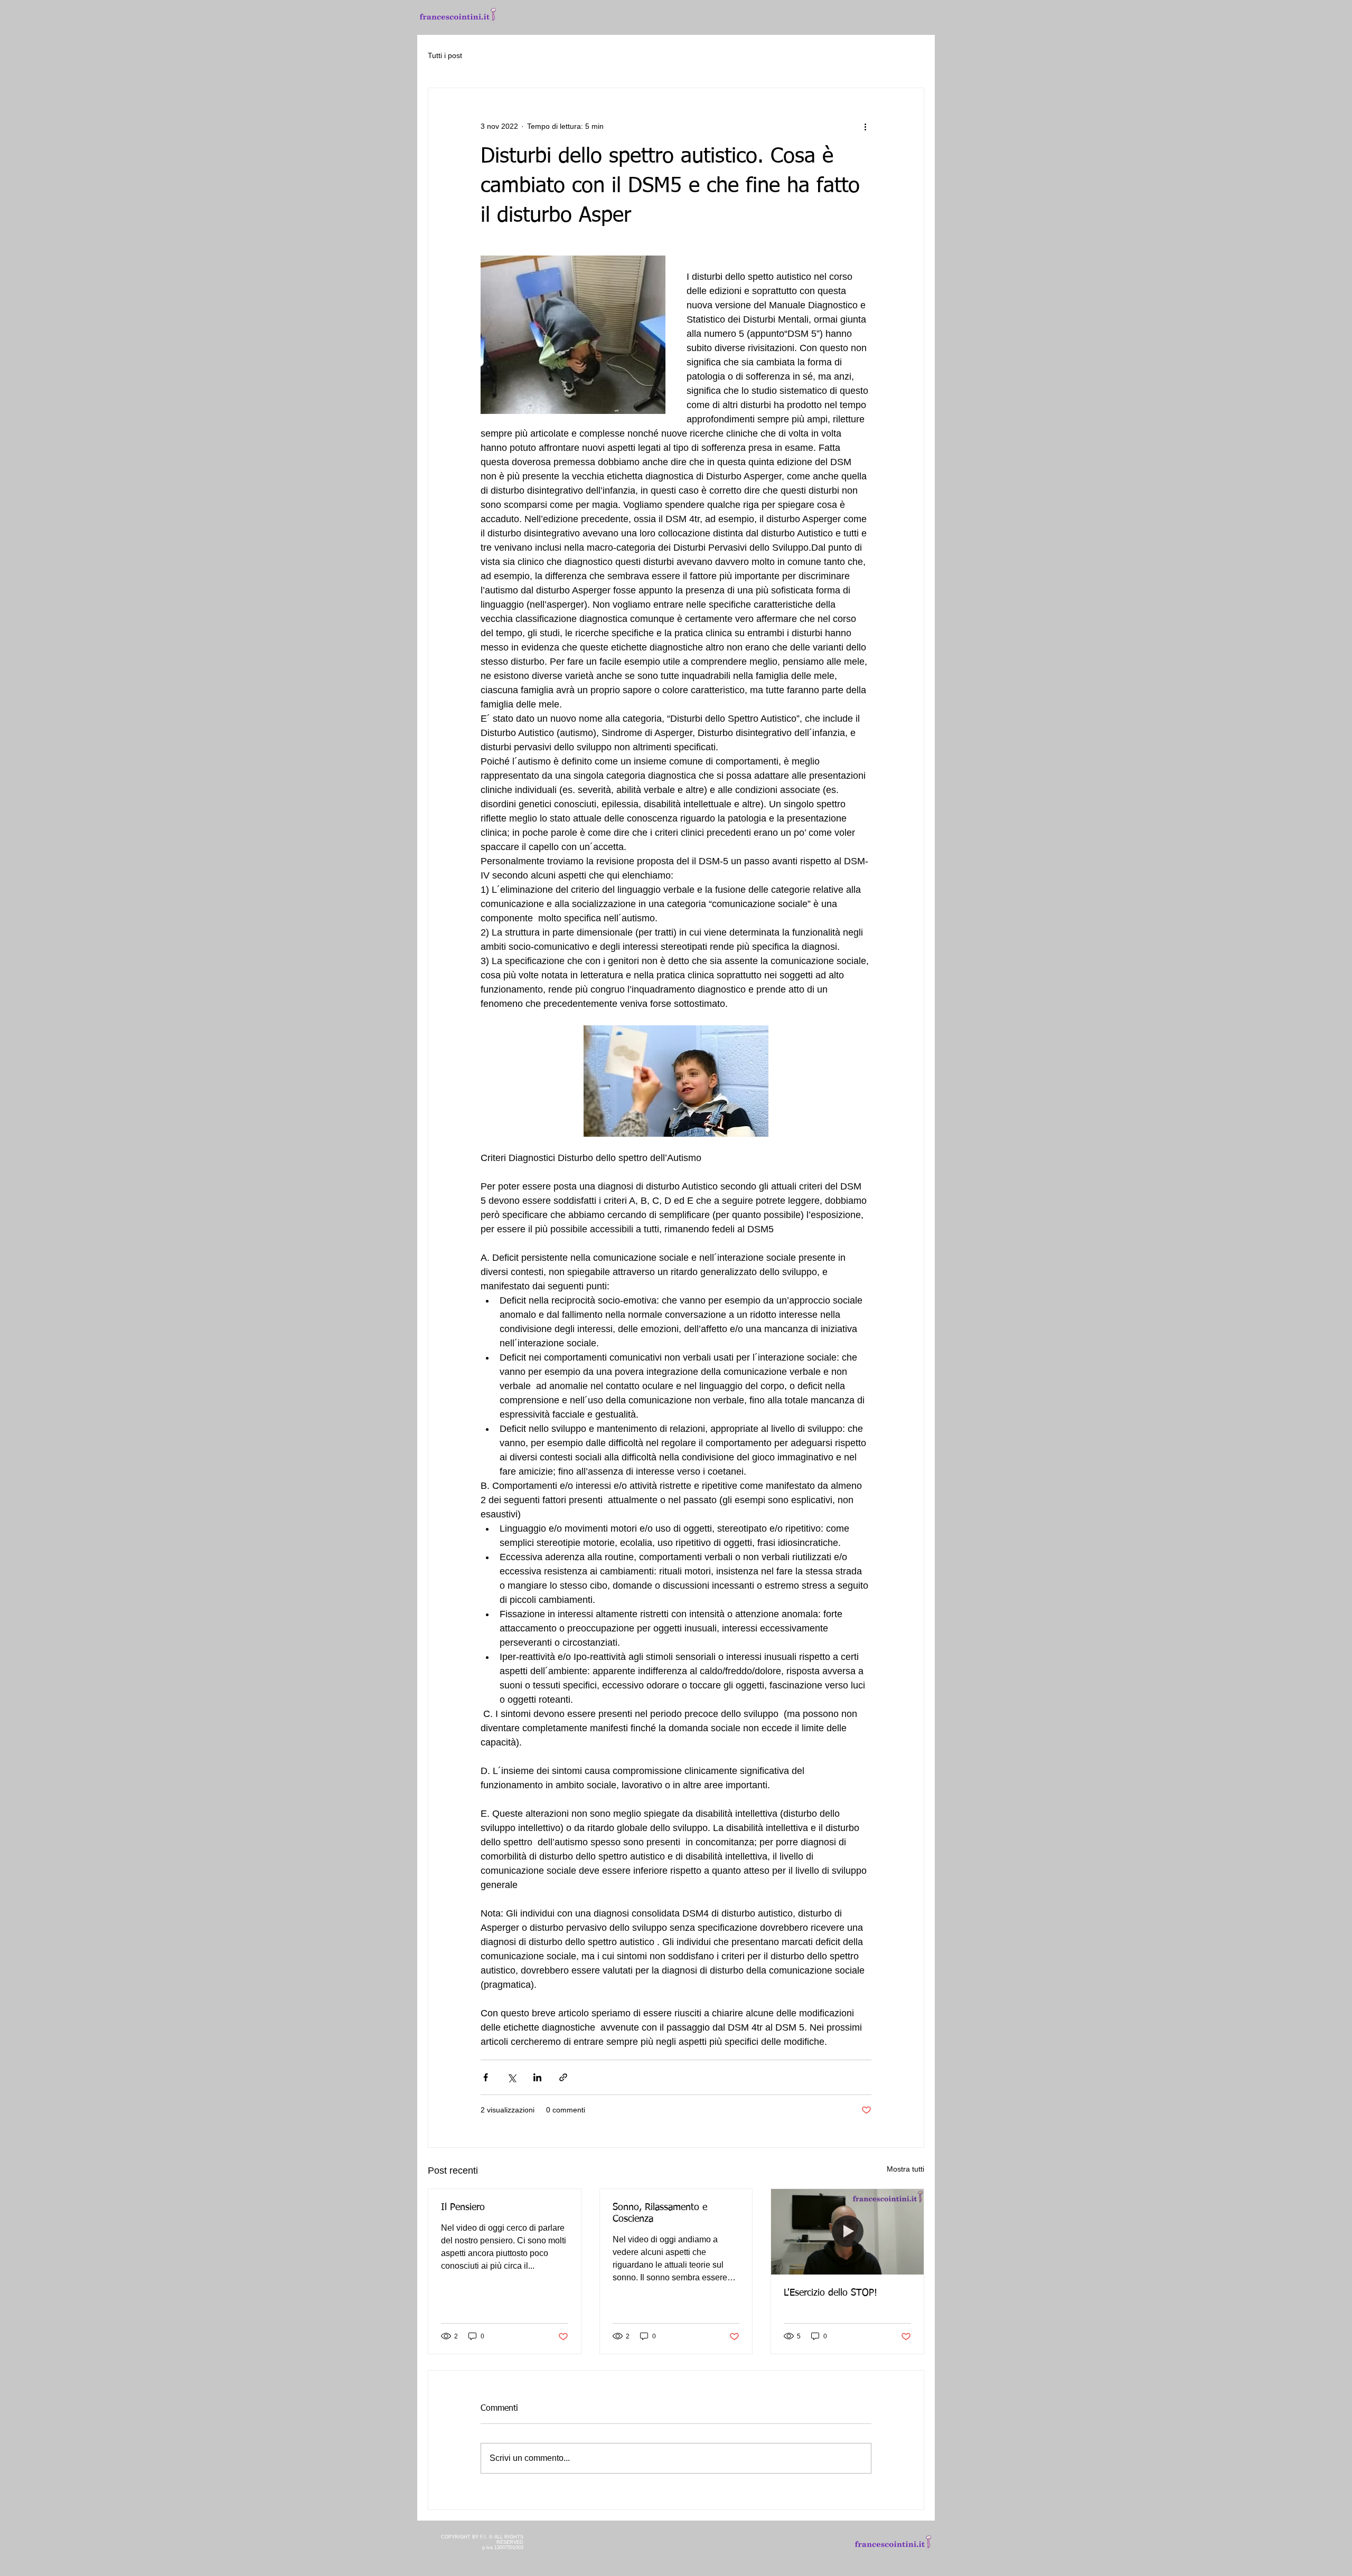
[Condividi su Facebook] (486, 2077)
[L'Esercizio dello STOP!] (847, 2232)
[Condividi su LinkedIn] (537, 2077)
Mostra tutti (905, 2169)
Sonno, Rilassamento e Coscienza (660, 2213)
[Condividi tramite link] (563, 2077)
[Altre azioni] (865, 126)
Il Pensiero (463, 2207)
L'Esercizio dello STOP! (830, 2293)
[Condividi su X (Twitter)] (511, 2077)
